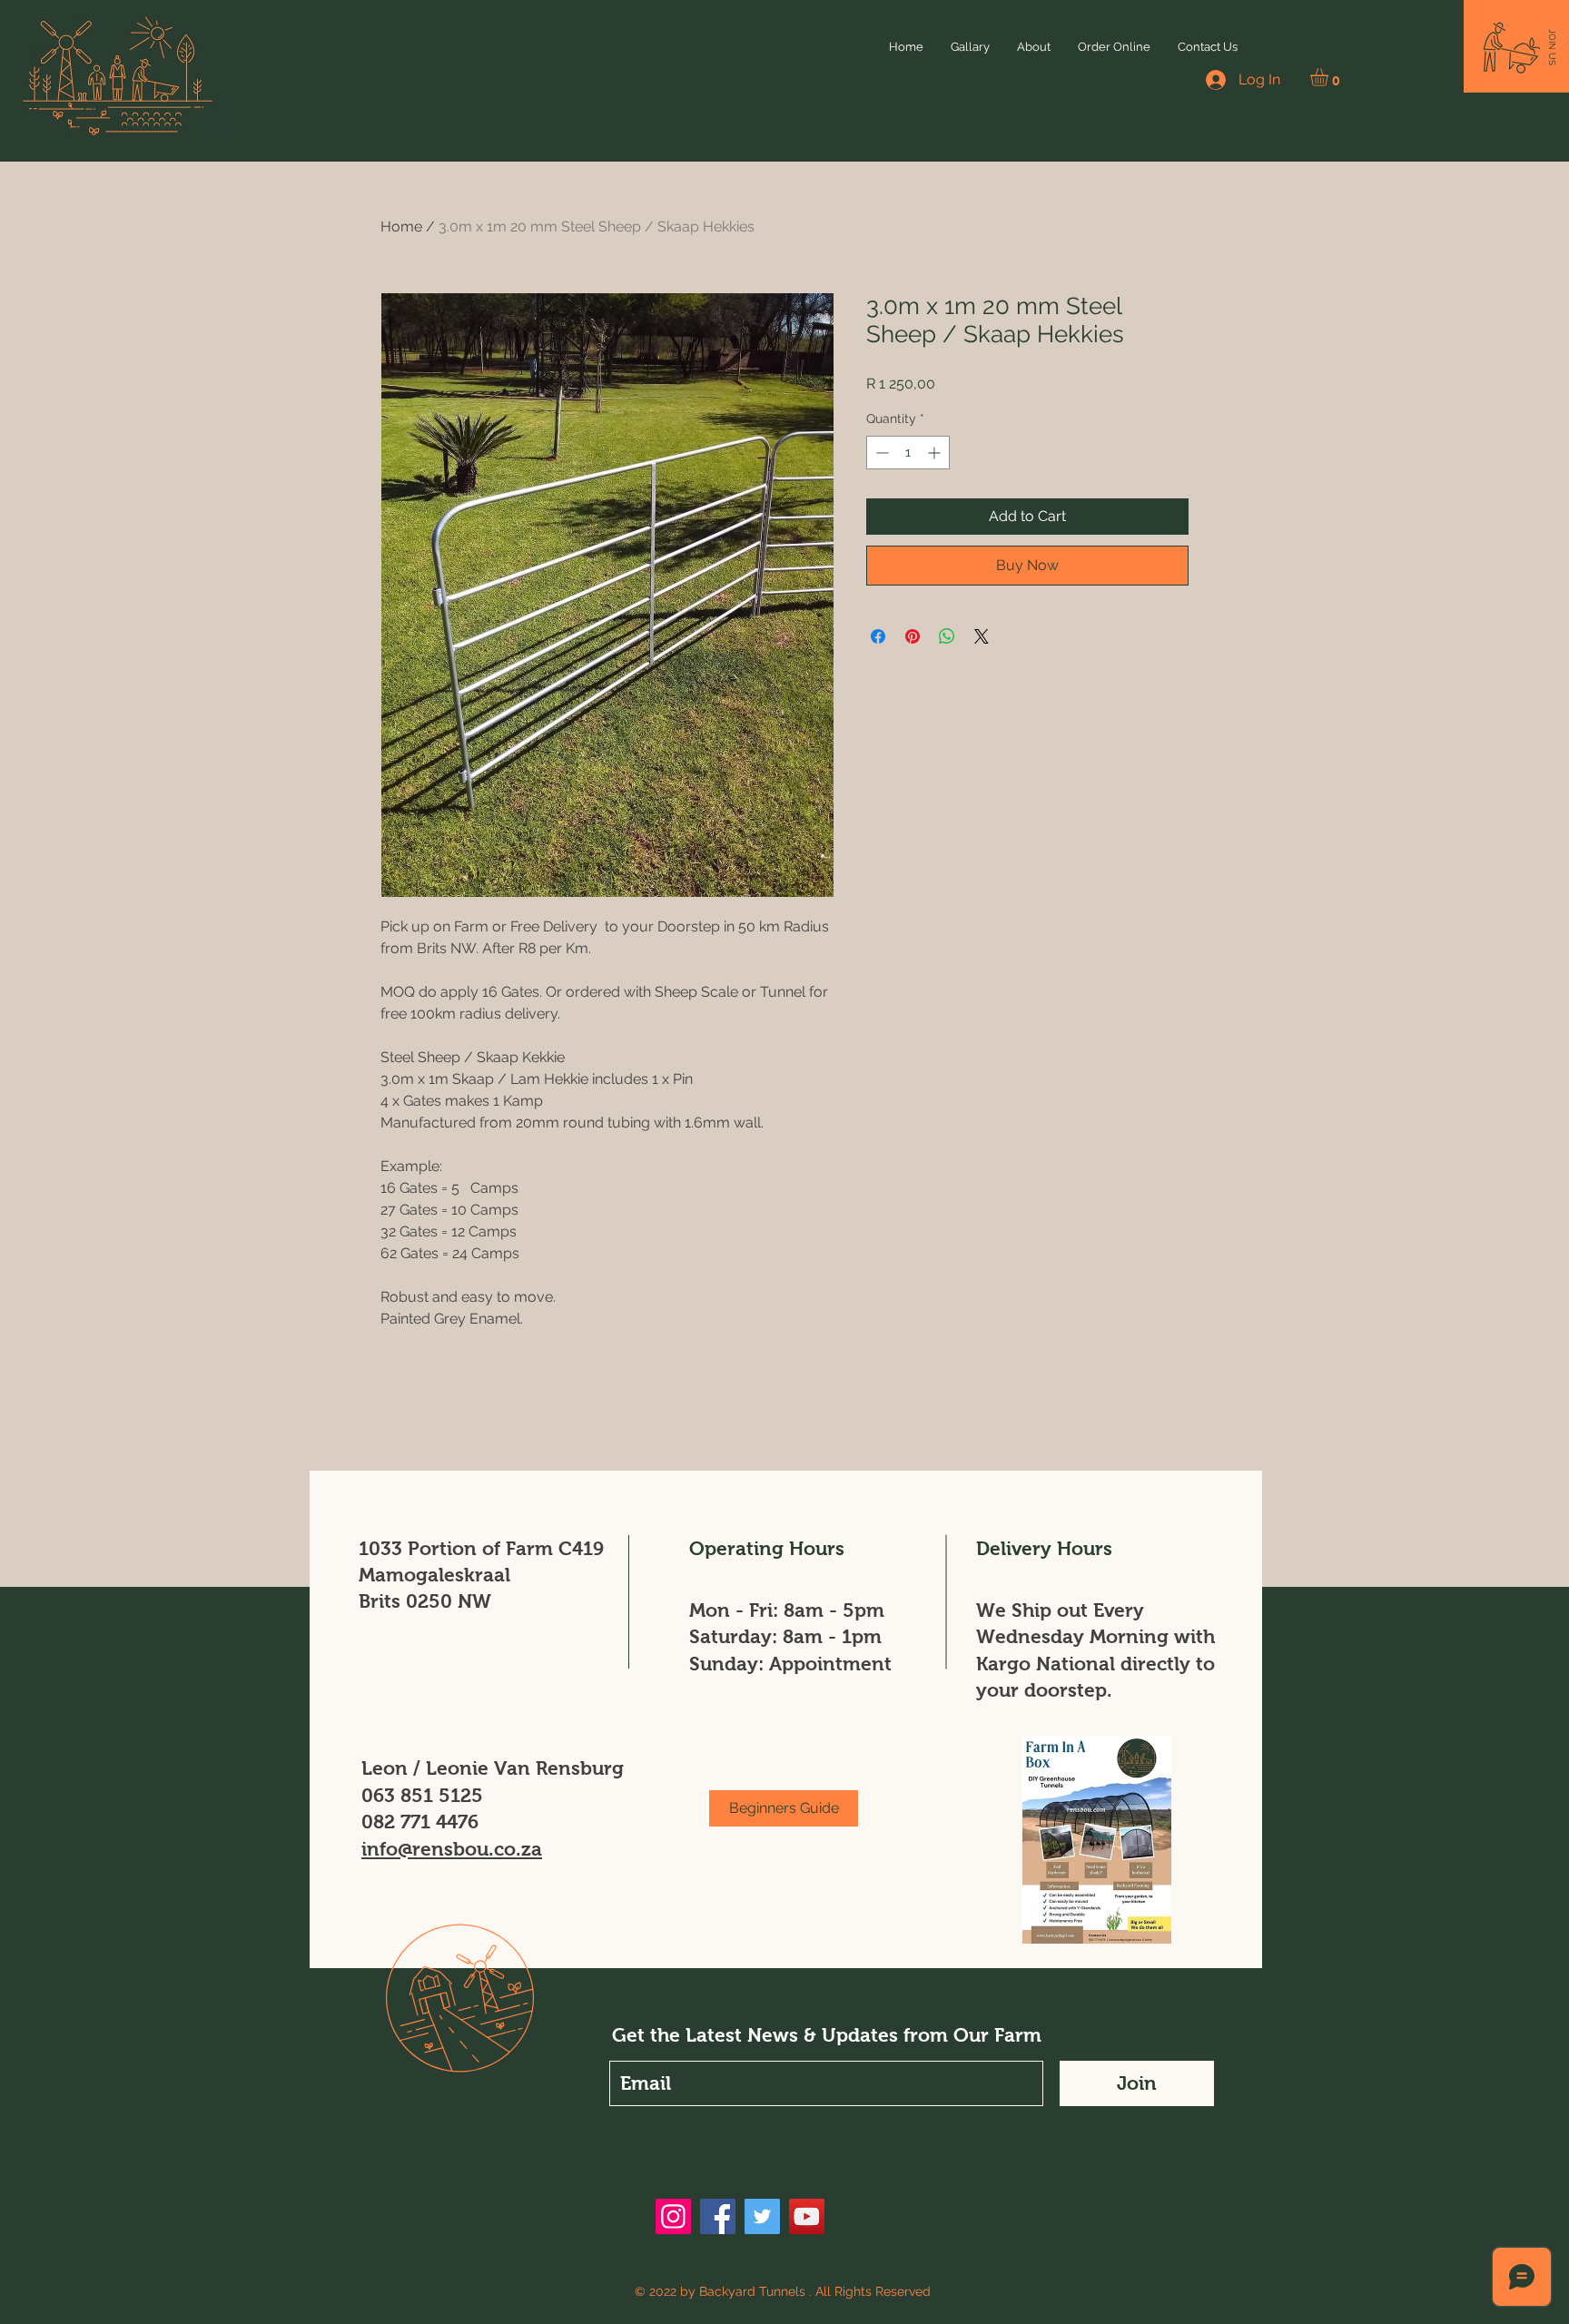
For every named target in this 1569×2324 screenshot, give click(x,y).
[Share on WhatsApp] (947, 636)
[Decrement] (880, 453)
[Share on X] (982, 636)
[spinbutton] (908, 453)
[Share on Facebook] (878, 636)
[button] (1330, 77)
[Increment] (936, 453)
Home (401, 226)
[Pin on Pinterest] (913, 636)
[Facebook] (718, 2216)
